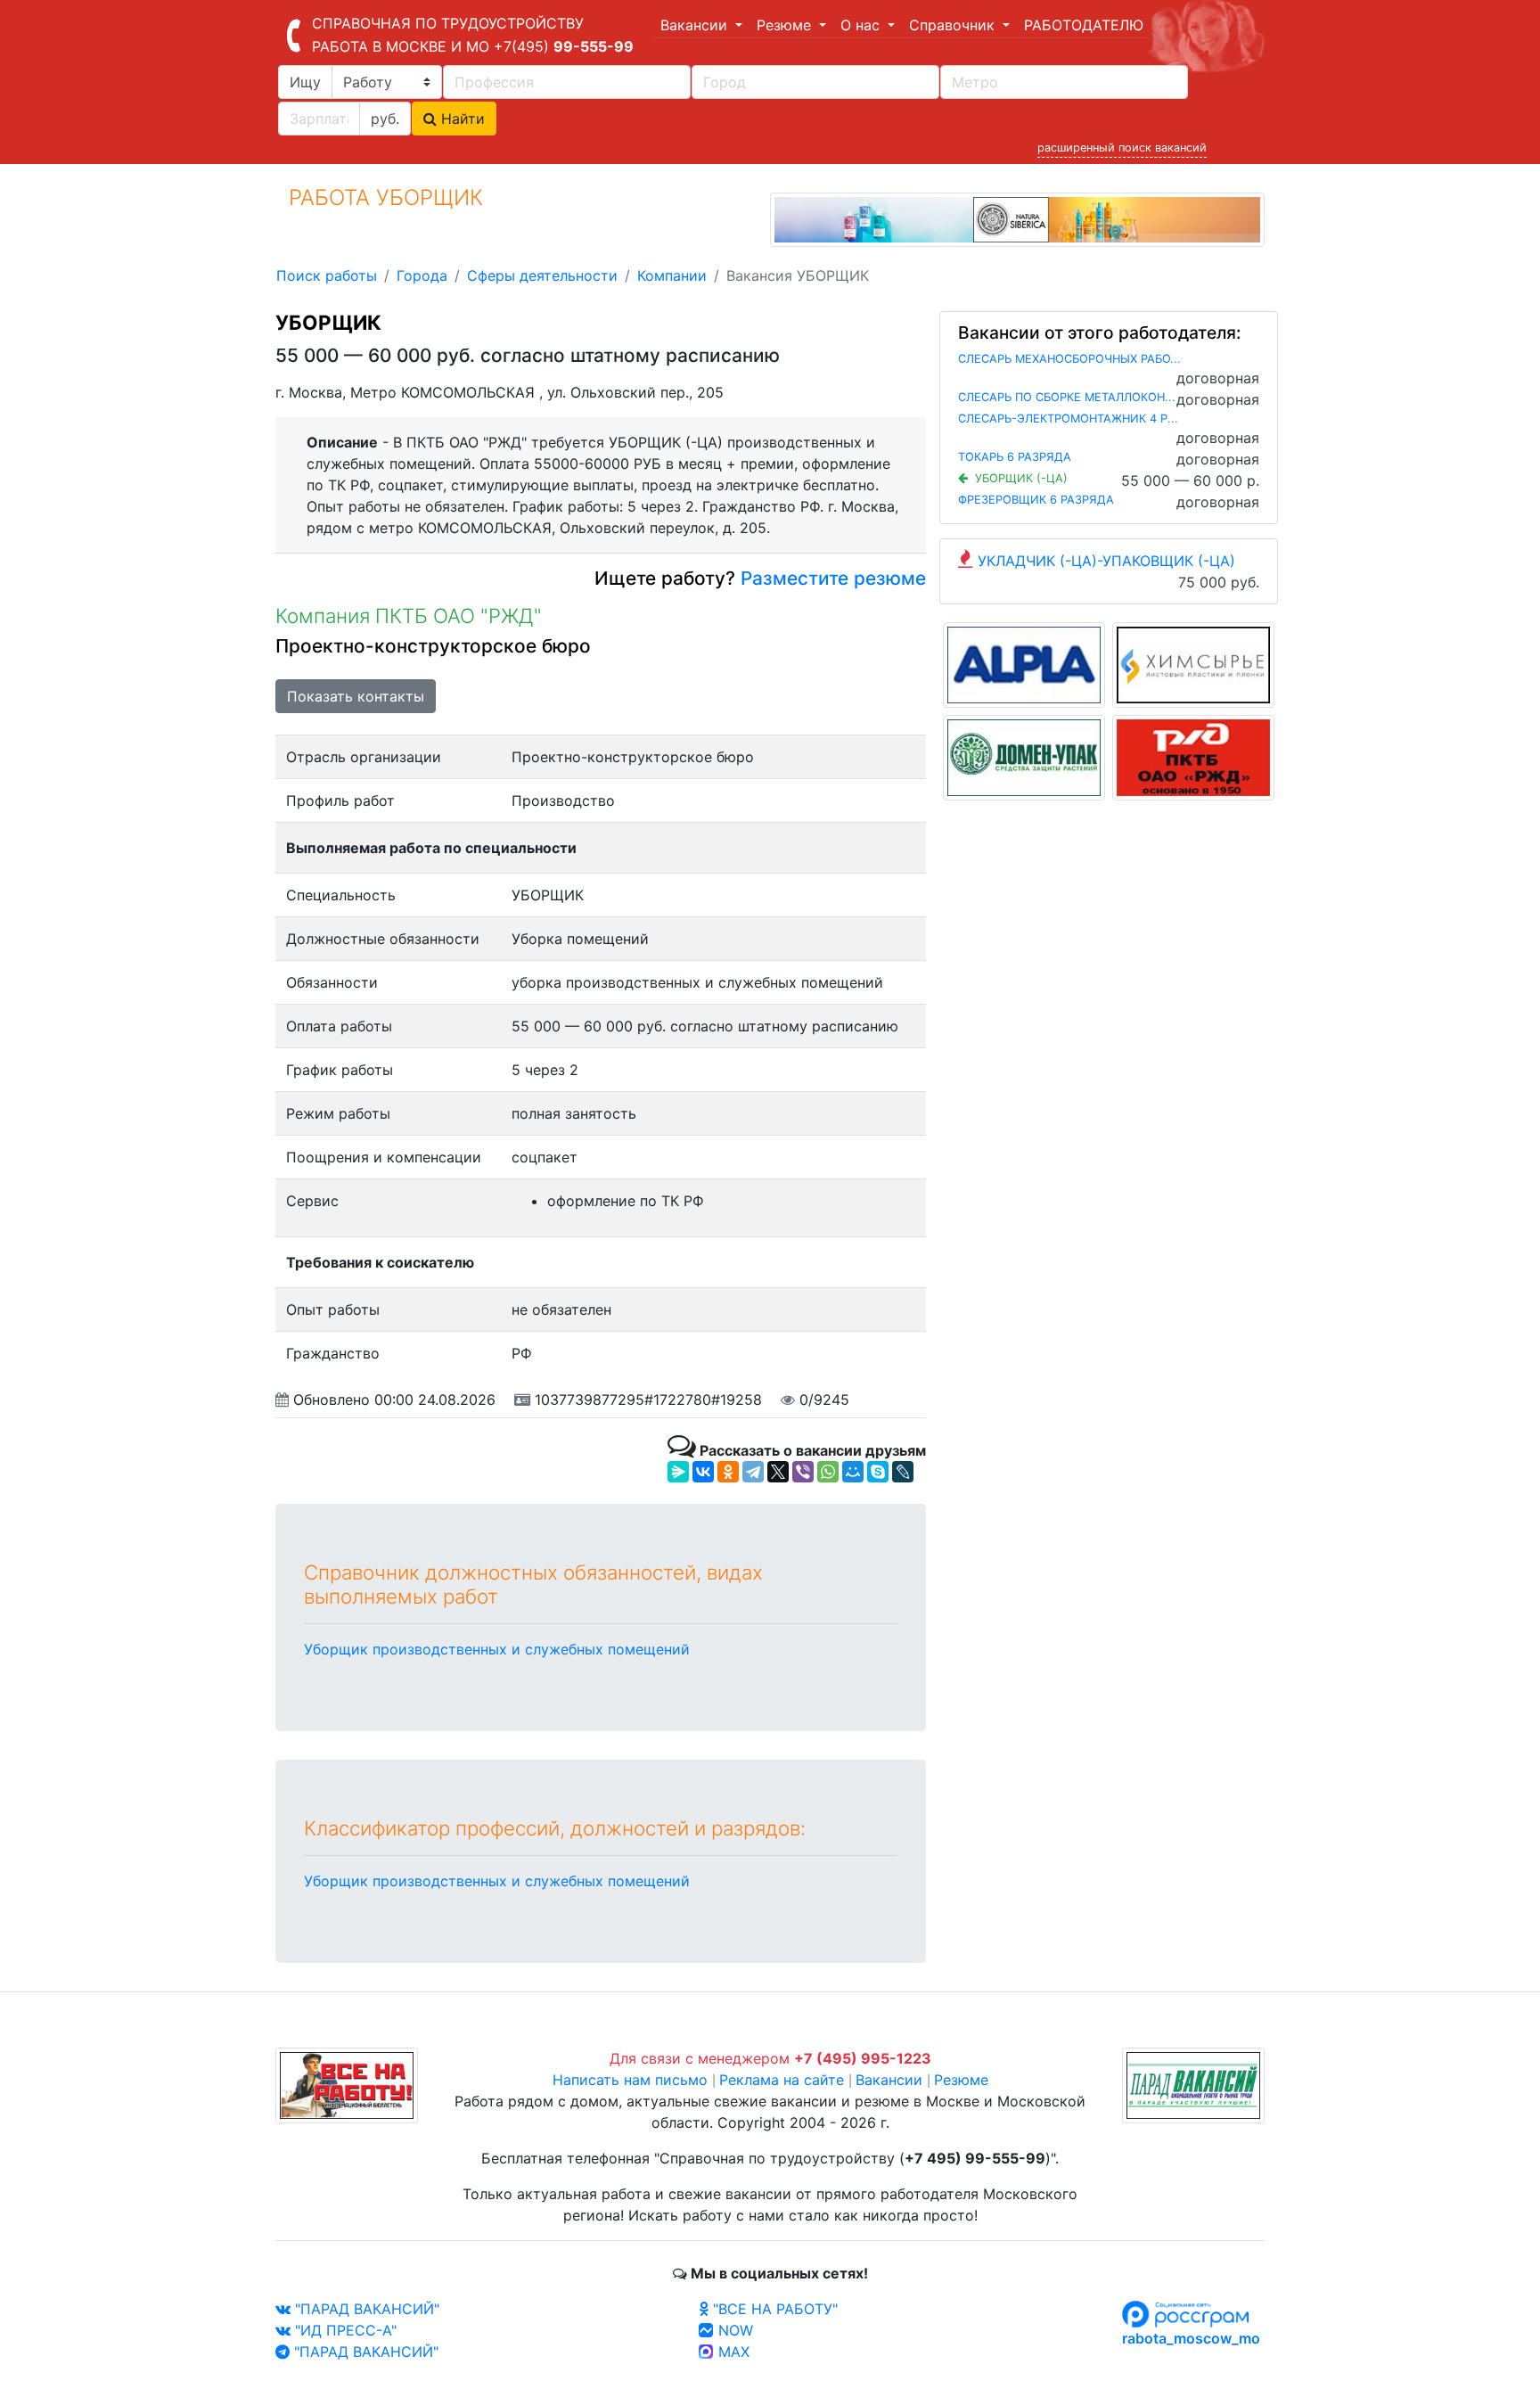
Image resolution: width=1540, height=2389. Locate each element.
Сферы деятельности (542, 275)
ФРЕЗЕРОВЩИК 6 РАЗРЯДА (1036, 500)
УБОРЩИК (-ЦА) (1021, 478)
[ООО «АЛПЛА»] (1024, 663)
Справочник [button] (954, 25)
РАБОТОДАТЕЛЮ (1084, 25)
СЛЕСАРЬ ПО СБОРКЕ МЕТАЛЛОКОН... (1067, 397)
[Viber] (803, 1472)
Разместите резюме (831, 578)
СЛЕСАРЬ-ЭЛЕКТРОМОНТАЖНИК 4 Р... (1068, 419)
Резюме (961, 2080)
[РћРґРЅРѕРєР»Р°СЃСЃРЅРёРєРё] (728, 1472)
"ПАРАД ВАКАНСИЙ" (365, 2309)
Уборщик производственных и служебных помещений (497, 1649)
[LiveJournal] (903, 1472)
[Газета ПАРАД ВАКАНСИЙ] (1193, 2084)
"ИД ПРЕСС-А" (344, 2330)
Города (422, 275)
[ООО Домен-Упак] (1024, 756)
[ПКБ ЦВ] (1193, 756)
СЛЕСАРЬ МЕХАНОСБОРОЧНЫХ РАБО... (1069, 359)
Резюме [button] (786, 25)
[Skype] (878, 1472)
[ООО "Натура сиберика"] (1017, 218)
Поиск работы (327, 275)
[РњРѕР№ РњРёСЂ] (853, 1472)
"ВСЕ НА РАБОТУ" (773, 2309)
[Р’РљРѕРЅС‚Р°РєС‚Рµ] (703, 1472)
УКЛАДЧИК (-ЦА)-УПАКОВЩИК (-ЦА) (1106, 561)
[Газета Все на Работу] (347, 2084)
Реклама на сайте (782, 2080)
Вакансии (889, 2080)
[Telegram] (753, 1472)
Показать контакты (356, 696)
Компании (672, 275)
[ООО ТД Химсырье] (1193, 663)
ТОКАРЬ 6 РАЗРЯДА (1015, 457)
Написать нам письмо (630, 2080)
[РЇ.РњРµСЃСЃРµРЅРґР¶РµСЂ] (678, 1472)
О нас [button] (862, 25)
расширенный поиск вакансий (1122, 148)
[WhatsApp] (828, 1472)
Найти (461, 119)
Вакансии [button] (696, 25)
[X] (778, 1472)
